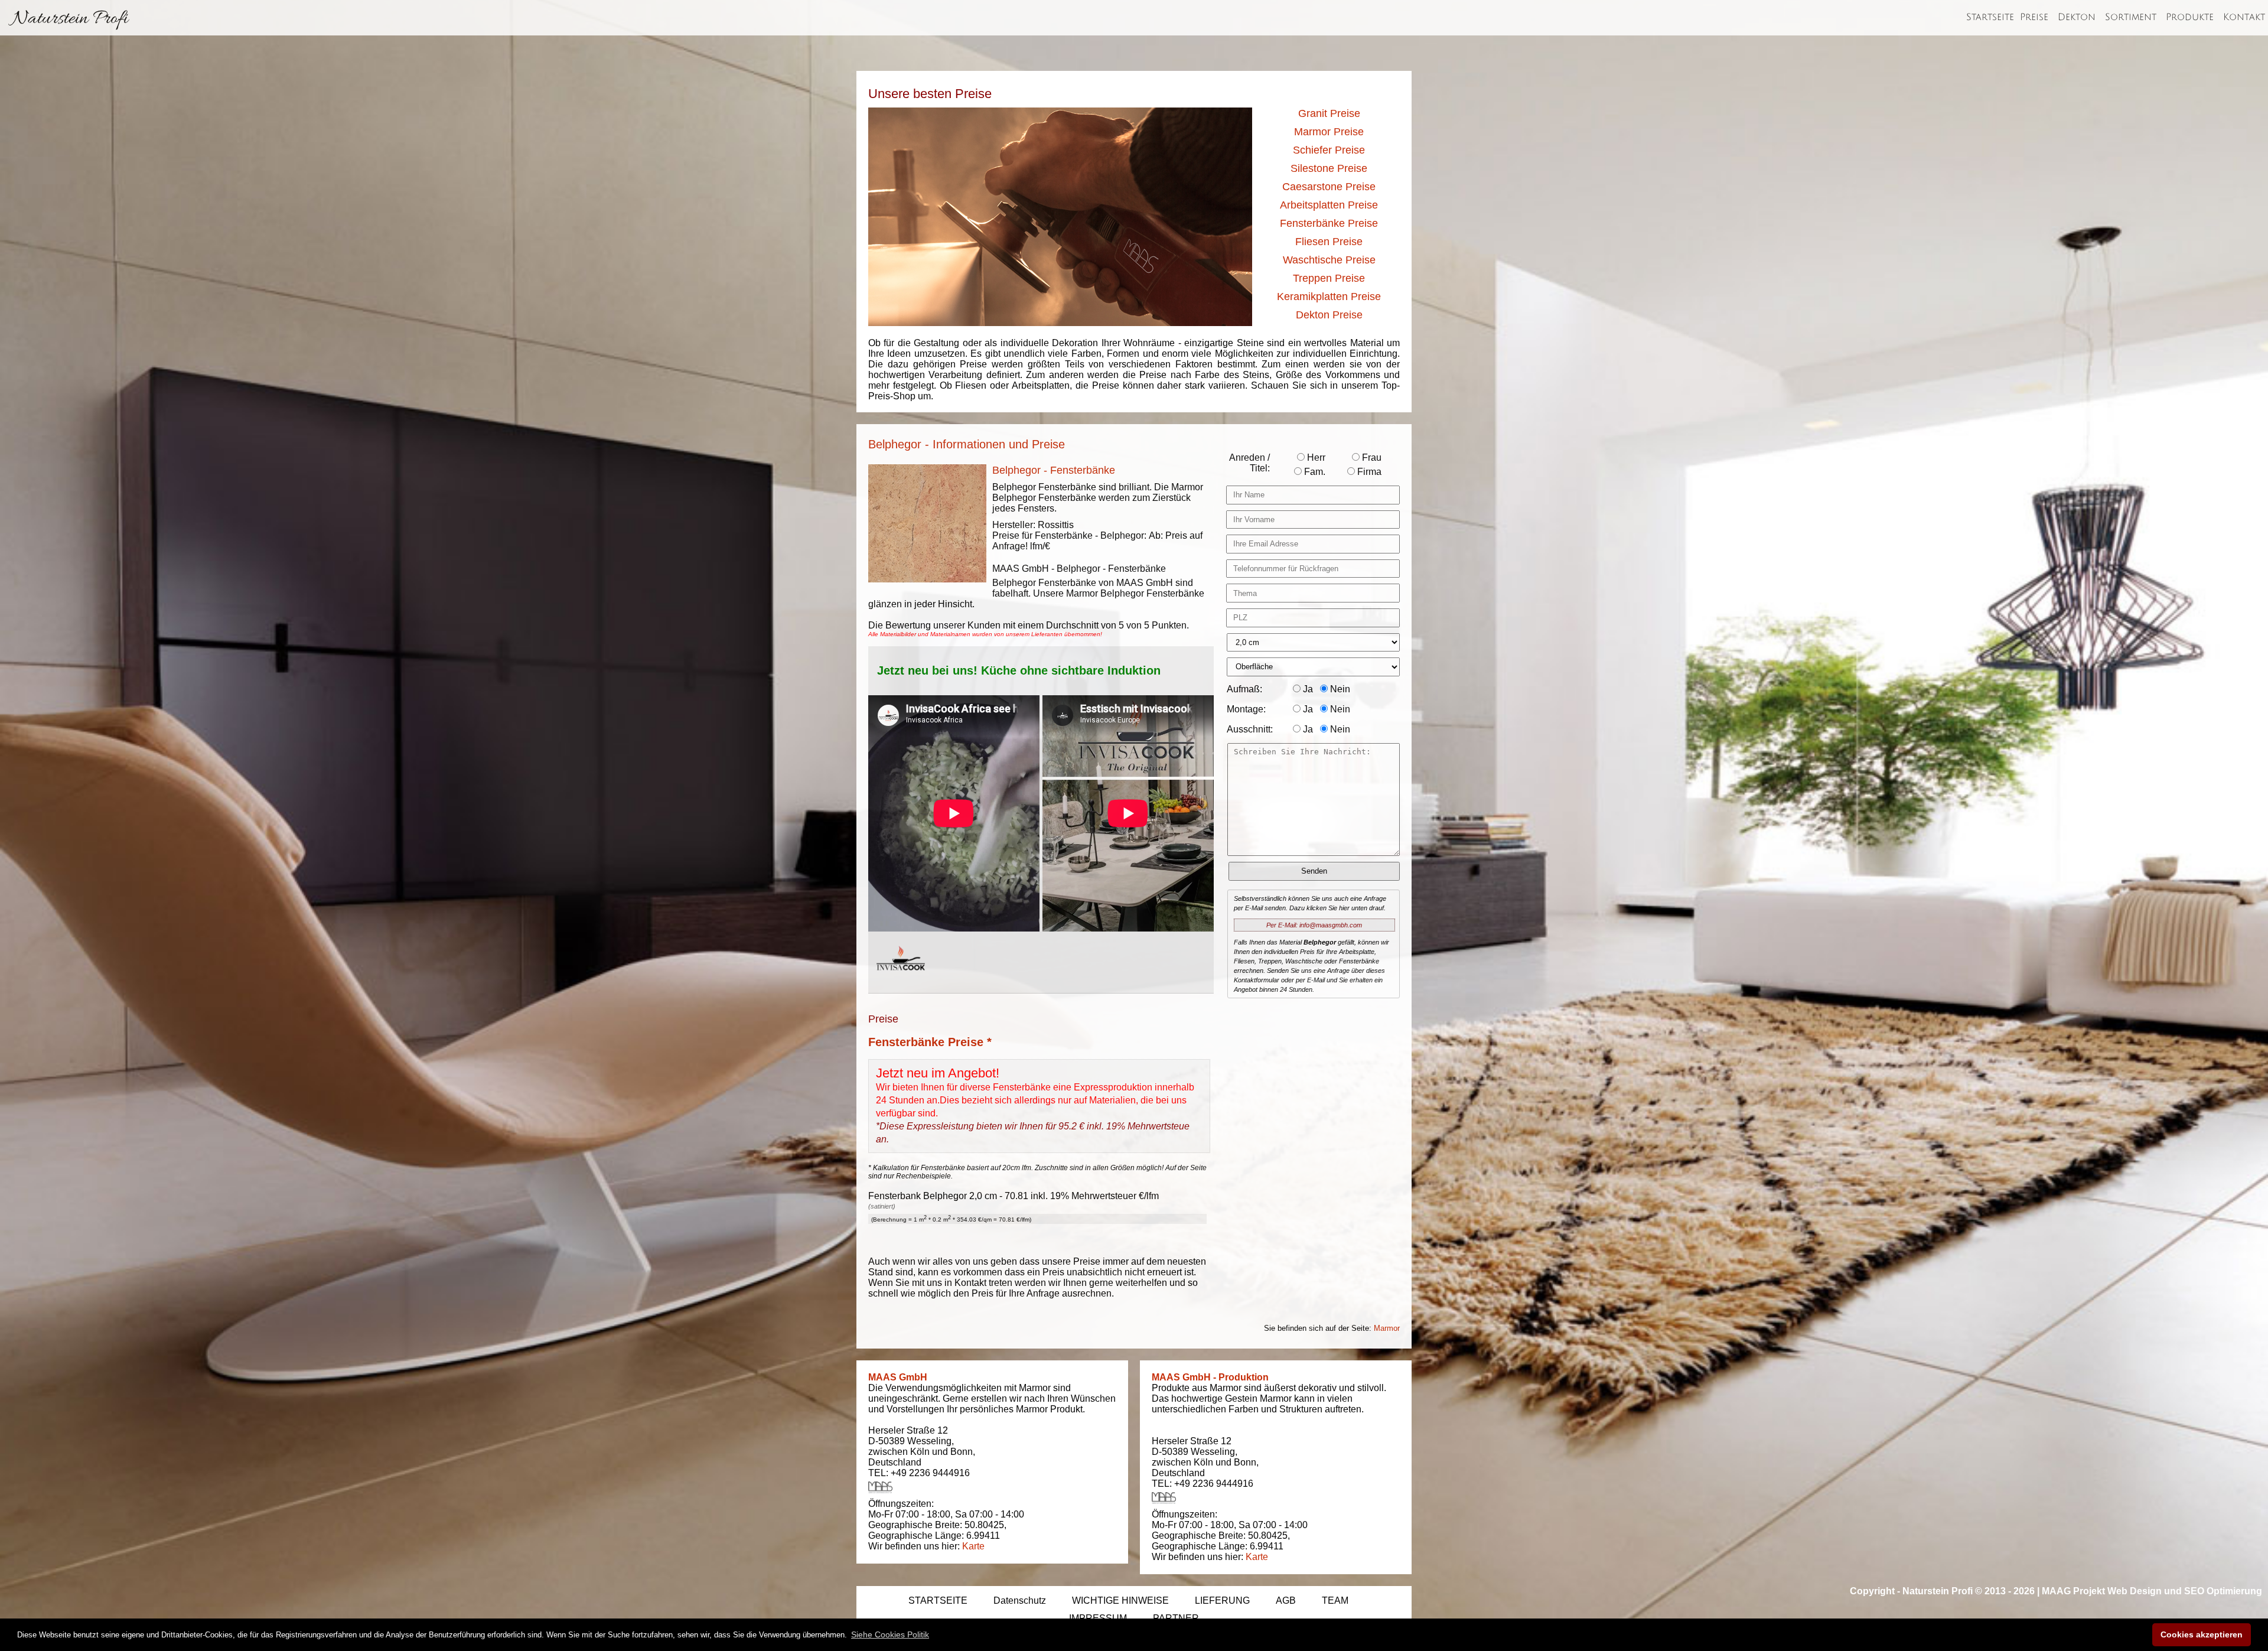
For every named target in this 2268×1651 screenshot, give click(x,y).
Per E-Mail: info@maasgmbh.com (1314, 925)
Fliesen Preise (1329, 242)
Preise (2034, 17)
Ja (1307, 689)
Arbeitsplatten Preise (1329, 205)
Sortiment (2131, 17)
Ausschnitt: (1250, 729)
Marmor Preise (1329, 132)
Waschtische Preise (1329, 260)
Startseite (1990, 17)
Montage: (1246, 709)
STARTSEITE (938, 1600)
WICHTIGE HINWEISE (1120, 1600)
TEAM (1335, 1600)
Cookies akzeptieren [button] (2202, 1634)
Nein (1339, 689)
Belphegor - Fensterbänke (1054, 470)
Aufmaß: (1244, 689)
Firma (1368, 472)
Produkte (2190, 17)
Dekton (2077, 17)
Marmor (1387, 1328)
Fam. (1314, 472)
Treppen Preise (1329, 278)
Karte (973, 1546)
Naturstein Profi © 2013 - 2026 (1969, 1591)
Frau (1371, 457)
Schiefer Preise (1329, 150)
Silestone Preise (1329, 168)
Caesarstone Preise (1329, 187)
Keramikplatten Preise (1329, 297)
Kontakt (2244, 17)
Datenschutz (1020, 1600)
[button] (890, 1634)
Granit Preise (1329, 113)
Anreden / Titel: (1249, 463)
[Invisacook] (901, 981)
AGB (1286, 1600)
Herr (1315, 457)
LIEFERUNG (1222, 1600)
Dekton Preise (1329, 315)
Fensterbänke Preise (1329, 223)
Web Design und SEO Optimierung (2185, 1591)
